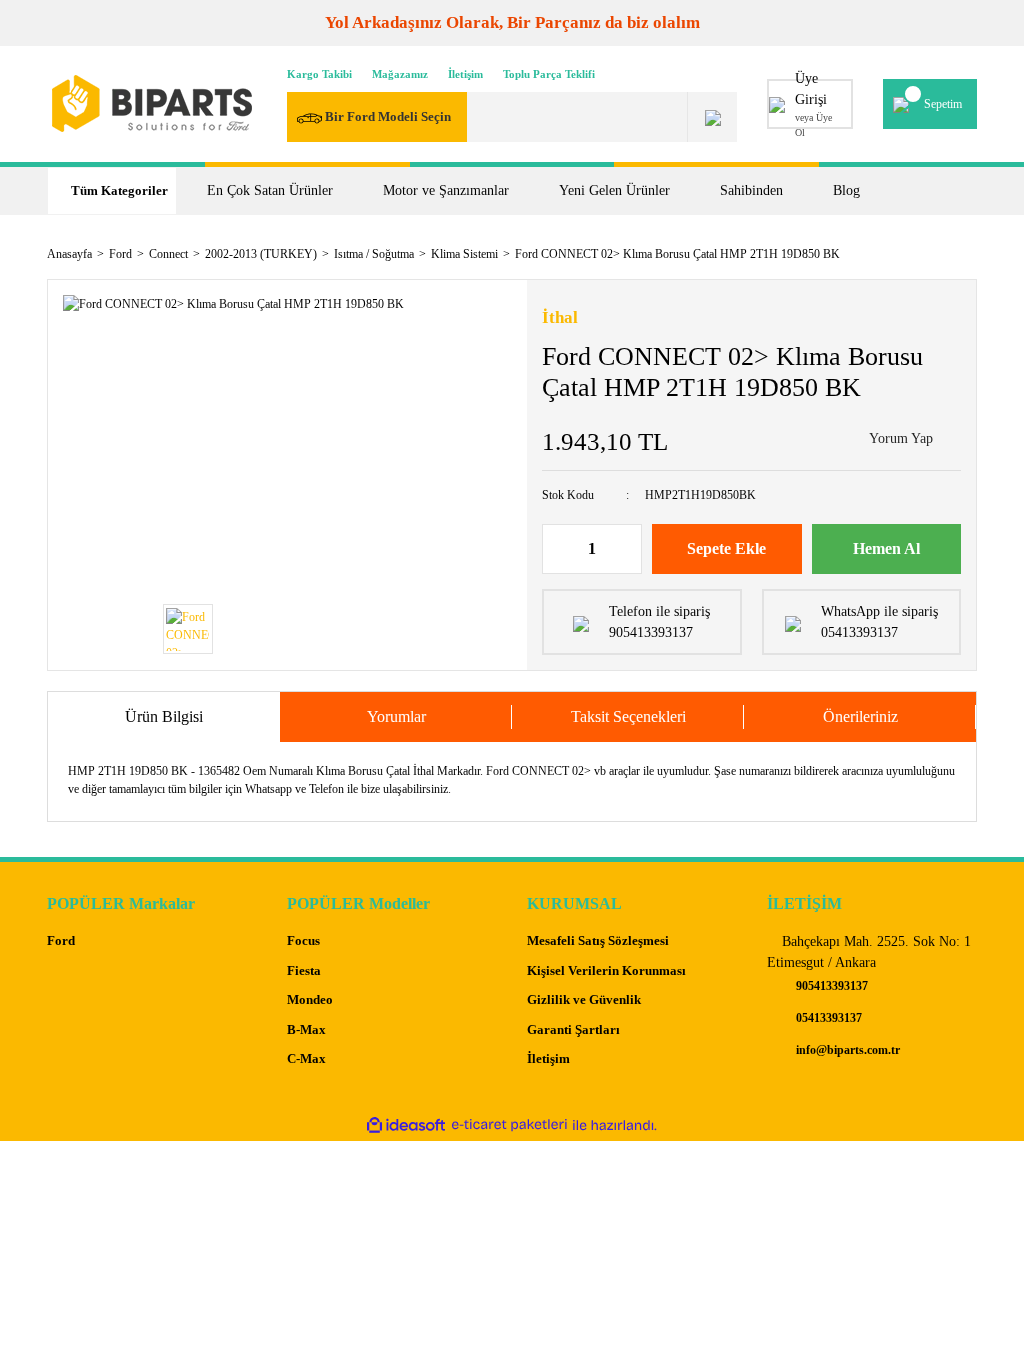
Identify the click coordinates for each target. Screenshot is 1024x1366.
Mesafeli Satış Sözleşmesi (598, 940)
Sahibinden (751, 190)
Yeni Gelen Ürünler (614, 190)
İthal (560, 317)
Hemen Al (886, 548)
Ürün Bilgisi (164, 716)
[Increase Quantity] (626, 549)
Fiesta (304, 970)
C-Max (306, 1058)
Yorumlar (396, 716)
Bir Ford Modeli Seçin (386, 116)
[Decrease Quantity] (558, 549)
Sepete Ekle (726, 548)
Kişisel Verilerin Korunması (606, 970)
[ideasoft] (406, 1125)
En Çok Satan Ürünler (270, 190)
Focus (303, 940)
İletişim (465, 74)
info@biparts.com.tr (846, 1050)
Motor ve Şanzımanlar (446, 190)
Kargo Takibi (319, 74)
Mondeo (310, 999)
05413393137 (827, 1018)
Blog (846, 190)
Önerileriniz (860, 716)
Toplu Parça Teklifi (549, 74)
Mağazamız (400, 74)
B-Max (306, 1029)
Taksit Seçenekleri (628, 716)
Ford (61, 940)
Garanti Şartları (573, 1029)
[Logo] (152, 103)
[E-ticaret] (509, 1125)
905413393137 (830, 986)
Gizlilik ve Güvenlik (584, 999)
